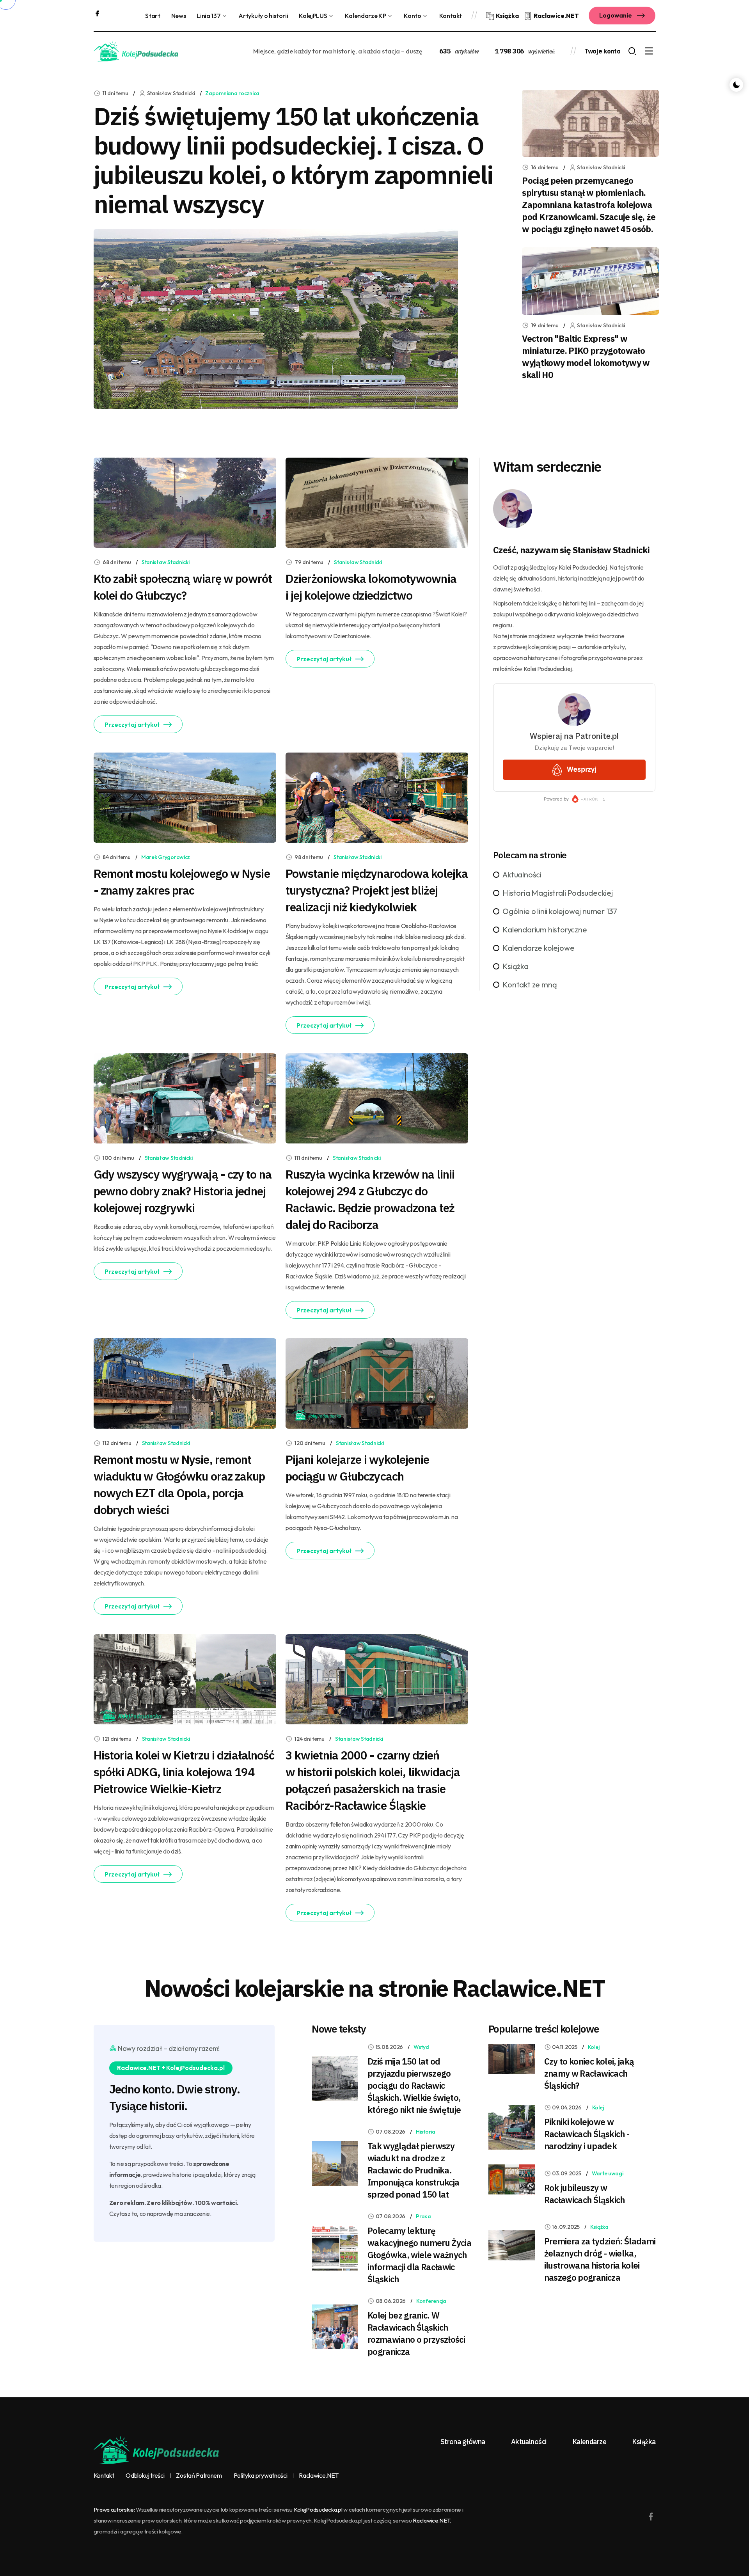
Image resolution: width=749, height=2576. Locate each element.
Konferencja (431, 2301)
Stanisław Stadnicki (166, 562)
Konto (412, 16)
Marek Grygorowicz (166, 857)
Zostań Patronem (199, 2476)
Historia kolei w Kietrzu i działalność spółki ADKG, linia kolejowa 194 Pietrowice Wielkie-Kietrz (184, 1772)
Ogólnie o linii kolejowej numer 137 (560, 911)
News (179, 16)
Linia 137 (209, 16)
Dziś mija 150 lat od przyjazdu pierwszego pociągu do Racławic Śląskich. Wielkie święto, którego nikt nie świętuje (414, 2085)
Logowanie (616, 15)
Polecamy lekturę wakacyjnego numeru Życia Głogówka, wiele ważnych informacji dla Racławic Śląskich (419, 2255)
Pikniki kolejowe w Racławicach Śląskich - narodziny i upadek (587, 2134)
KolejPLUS (313, 16)
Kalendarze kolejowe (538, 948)
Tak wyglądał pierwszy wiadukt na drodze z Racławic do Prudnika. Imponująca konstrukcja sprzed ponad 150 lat (413, 2170)
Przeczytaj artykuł (132, 724)
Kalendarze (589, 2442)
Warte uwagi (608, 2173)
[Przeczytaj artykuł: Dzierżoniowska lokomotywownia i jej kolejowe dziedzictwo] (377, 502)
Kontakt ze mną (530, 984)
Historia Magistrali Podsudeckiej (558, 893)
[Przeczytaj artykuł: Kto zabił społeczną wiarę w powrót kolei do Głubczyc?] (185, 502)
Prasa (423, 2216)
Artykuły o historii (263, 16)
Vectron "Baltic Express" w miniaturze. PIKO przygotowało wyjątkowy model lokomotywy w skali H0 (586, 357)
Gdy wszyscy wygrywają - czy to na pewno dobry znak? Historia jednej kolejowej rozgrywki (183, 1191)
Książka (516, 966)
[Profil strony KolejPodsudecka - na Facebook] (97, 12)
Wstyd (421, 2047)
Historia (426, 2132)
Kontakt (451, 16)
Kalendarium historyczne (545, 929)
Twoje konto (602, 51)
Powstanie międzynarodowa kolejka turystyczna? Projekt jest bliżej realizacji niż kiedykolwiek (377, 890)
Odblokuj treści (145, 2476)
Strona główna (463, 2442)
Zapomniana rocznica (232, 93)
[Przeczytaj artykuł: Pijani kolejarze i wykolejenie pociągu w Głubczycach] (377, 1383)
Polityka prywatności (261, 2476)
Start (153, 16)
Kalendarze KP (365, 16)
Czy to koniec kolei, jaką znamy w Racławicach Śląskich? (589, 2073)
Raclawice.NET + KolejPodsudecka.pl (171, 2068)
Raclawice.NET (319, 2476)
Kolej (594, 2047)
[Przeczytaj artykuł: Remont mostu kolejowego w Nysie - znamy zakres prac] (185, 797)
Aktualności (522, 874)
